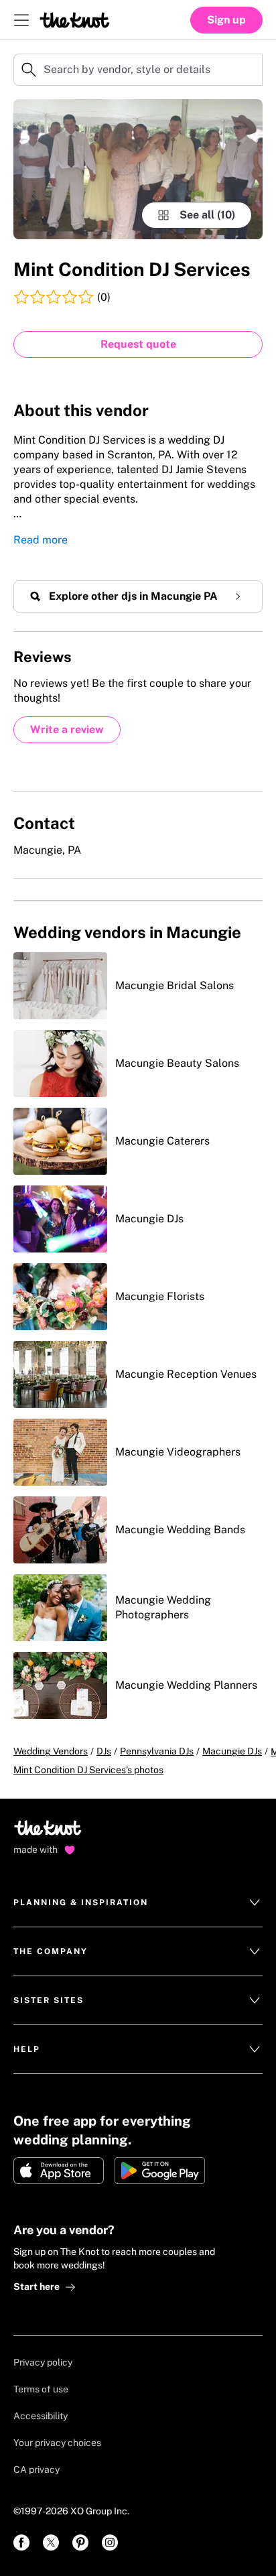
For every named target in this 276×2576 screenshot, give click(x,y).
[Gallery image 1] (138, 169)
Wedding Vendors (51, 1751)
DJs (104, 1751)
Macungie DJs (232, 1751)
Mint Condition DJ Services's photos (88, 1770)
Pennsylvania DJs (157, 1751)
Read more (41, 540)
